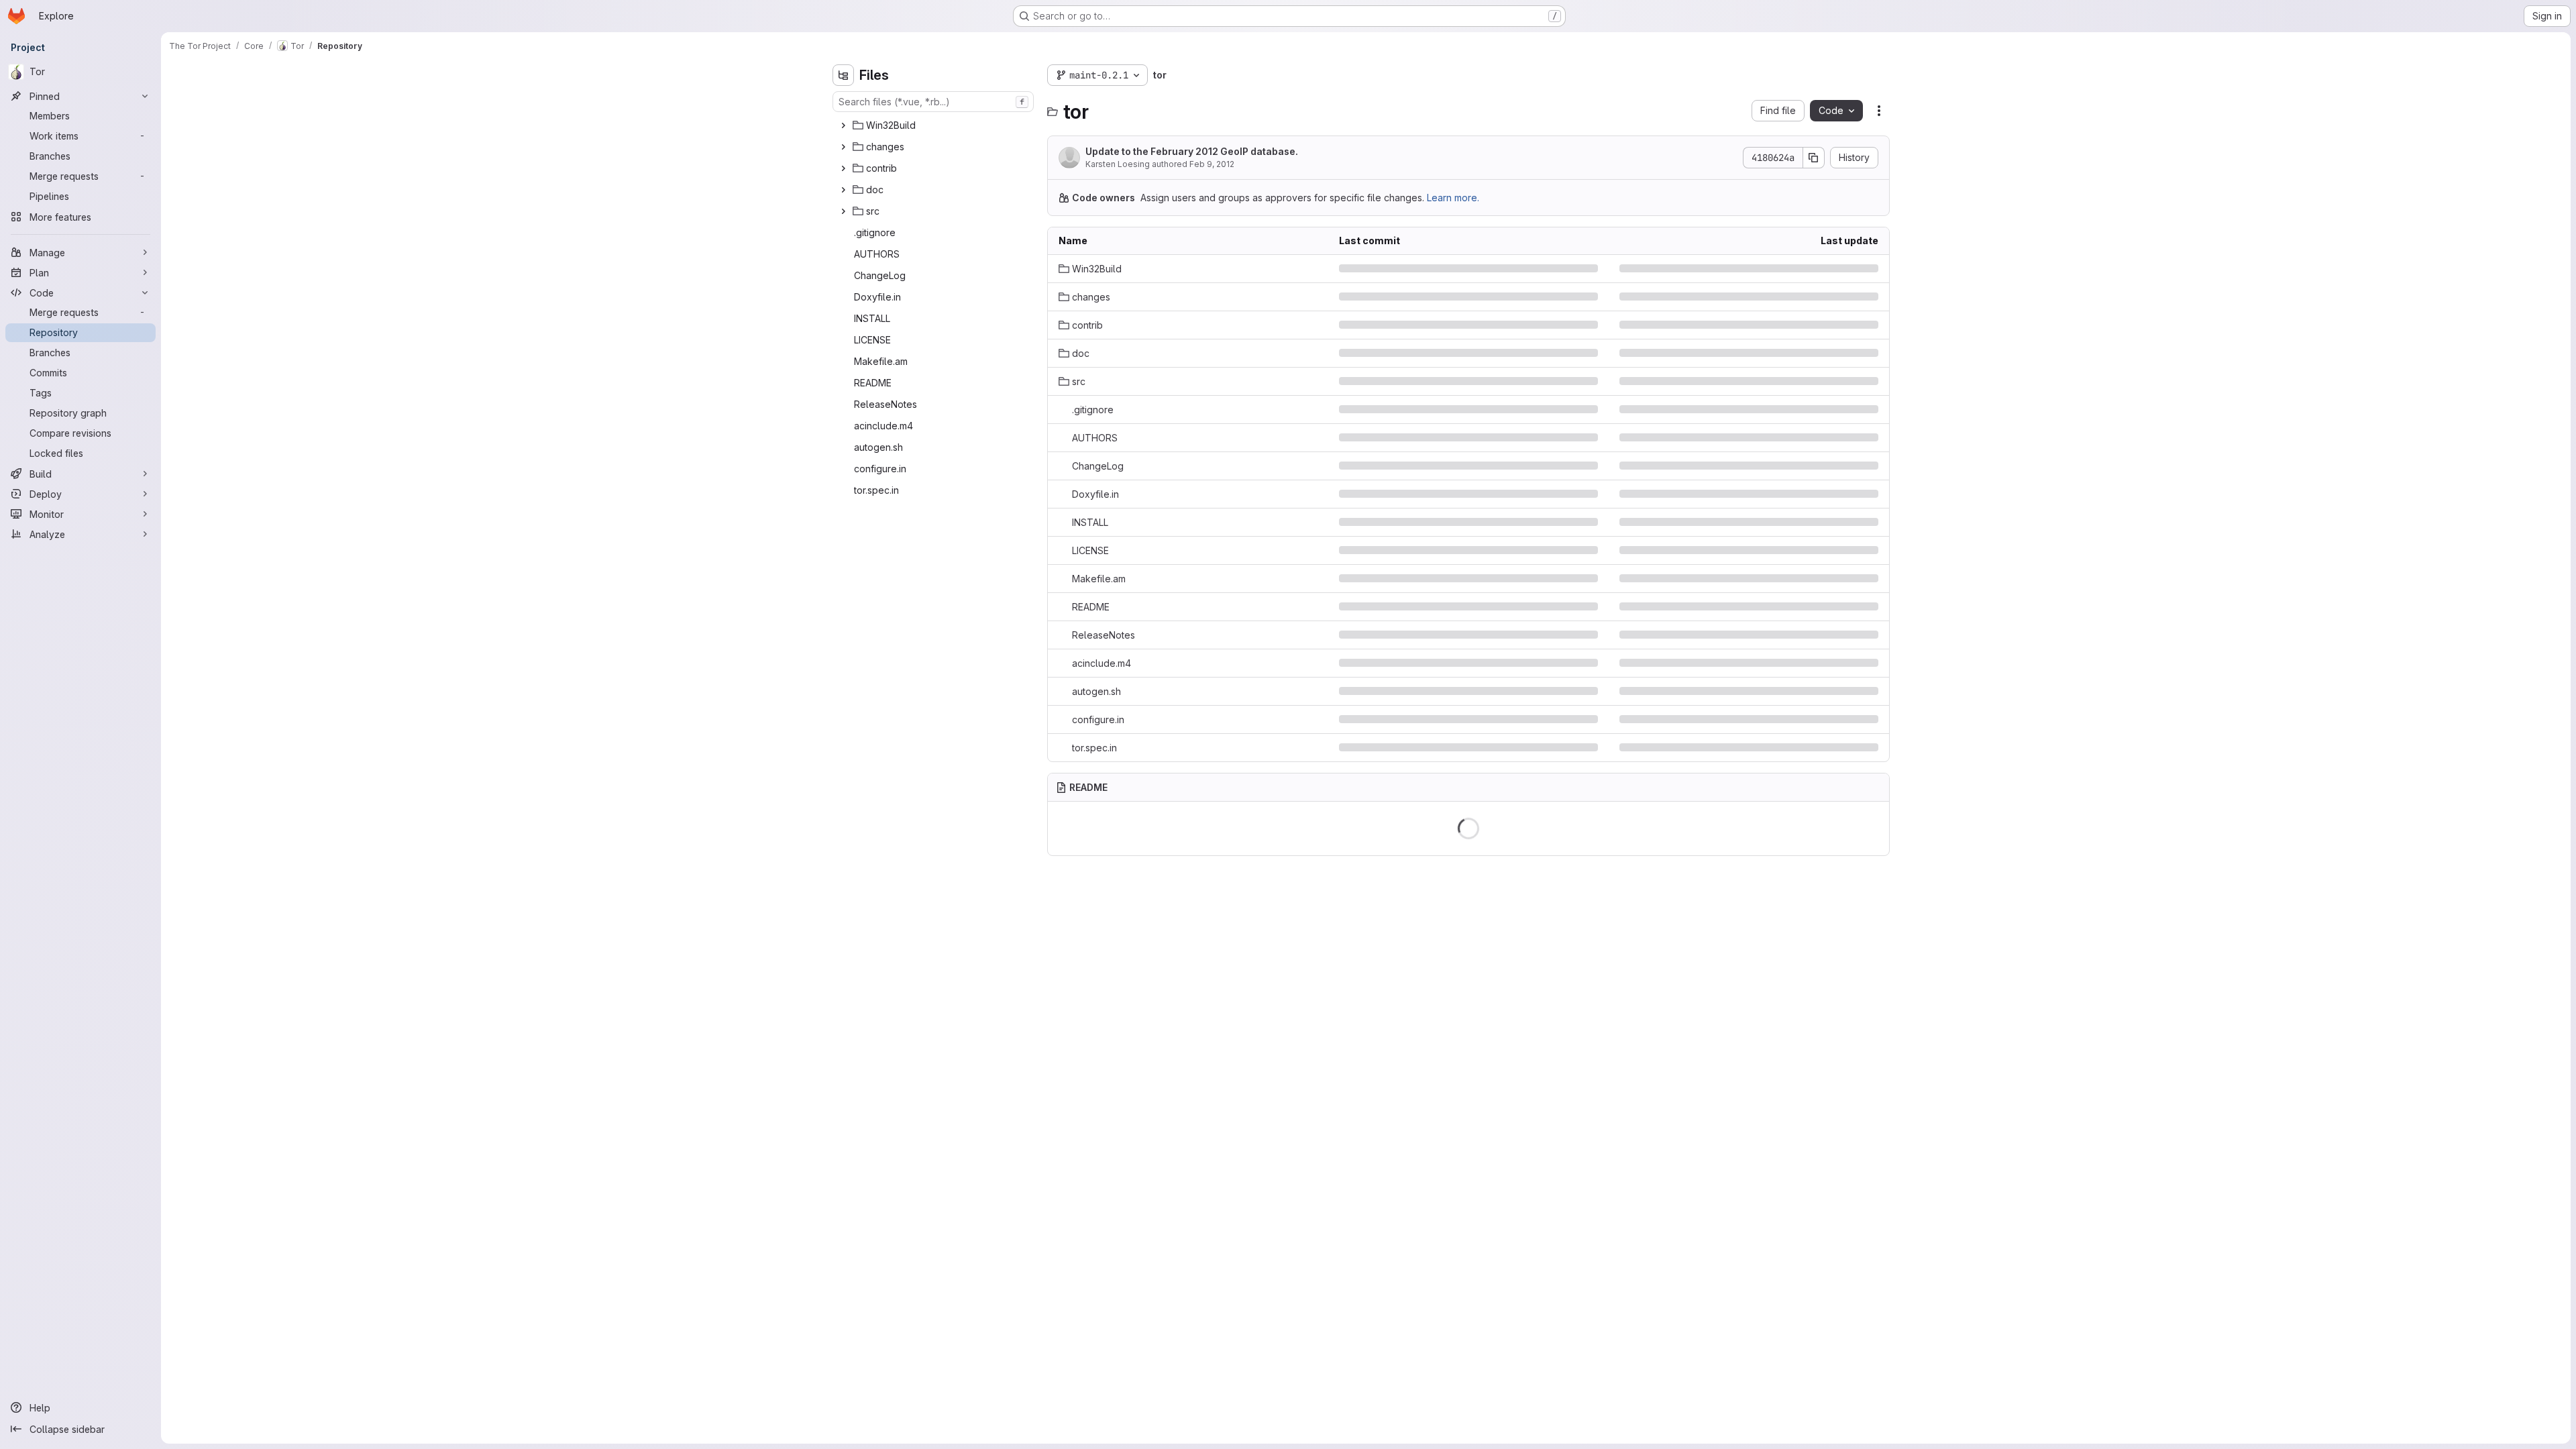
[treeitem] (934, 125)
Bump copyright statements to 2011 (1415, 550)
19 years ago (1850, 269)
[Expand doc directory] (843, 190)
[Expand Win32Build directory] (843, 125)
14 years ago (1850, 297)
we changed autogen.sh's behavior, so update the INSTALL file (1468, 522)
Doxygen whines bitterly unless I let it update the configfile (1468, 494)
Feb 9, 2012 (1212, 164)
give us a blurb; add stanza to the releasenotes (1444, 466)
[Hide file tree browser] (843, 75)
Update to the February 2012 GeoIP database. (1192, 151)
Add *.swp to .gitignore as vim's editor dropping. (1445, 410)
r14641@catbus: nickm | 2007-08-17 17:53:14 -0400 (1452, 691)
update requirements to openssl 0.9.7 (1423, 748)
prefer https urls (1375, 353)
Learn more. (1453, 198)
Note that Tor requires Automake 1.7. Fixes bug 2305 (1455, 579)
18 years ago (1850, 438)
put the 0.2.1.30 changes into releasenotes (1432, 635)
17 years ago (1850, 410)
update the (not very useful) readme (1420, 607)
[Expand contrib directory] (843, 168)
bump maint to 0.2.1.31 (1386, 325)
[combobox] (933, 102)
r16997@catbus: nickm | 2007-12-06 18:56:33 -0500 (1454, 438)
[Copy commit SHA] (1814, 158)
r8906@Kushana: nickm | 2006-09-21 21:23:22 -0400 (1456, 269)
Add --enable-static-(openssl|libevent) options (1444, 663)
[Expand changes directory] (843, 147)
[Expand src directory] (843, 211)
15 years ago (1850, 353)
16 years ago (1850, 466)
